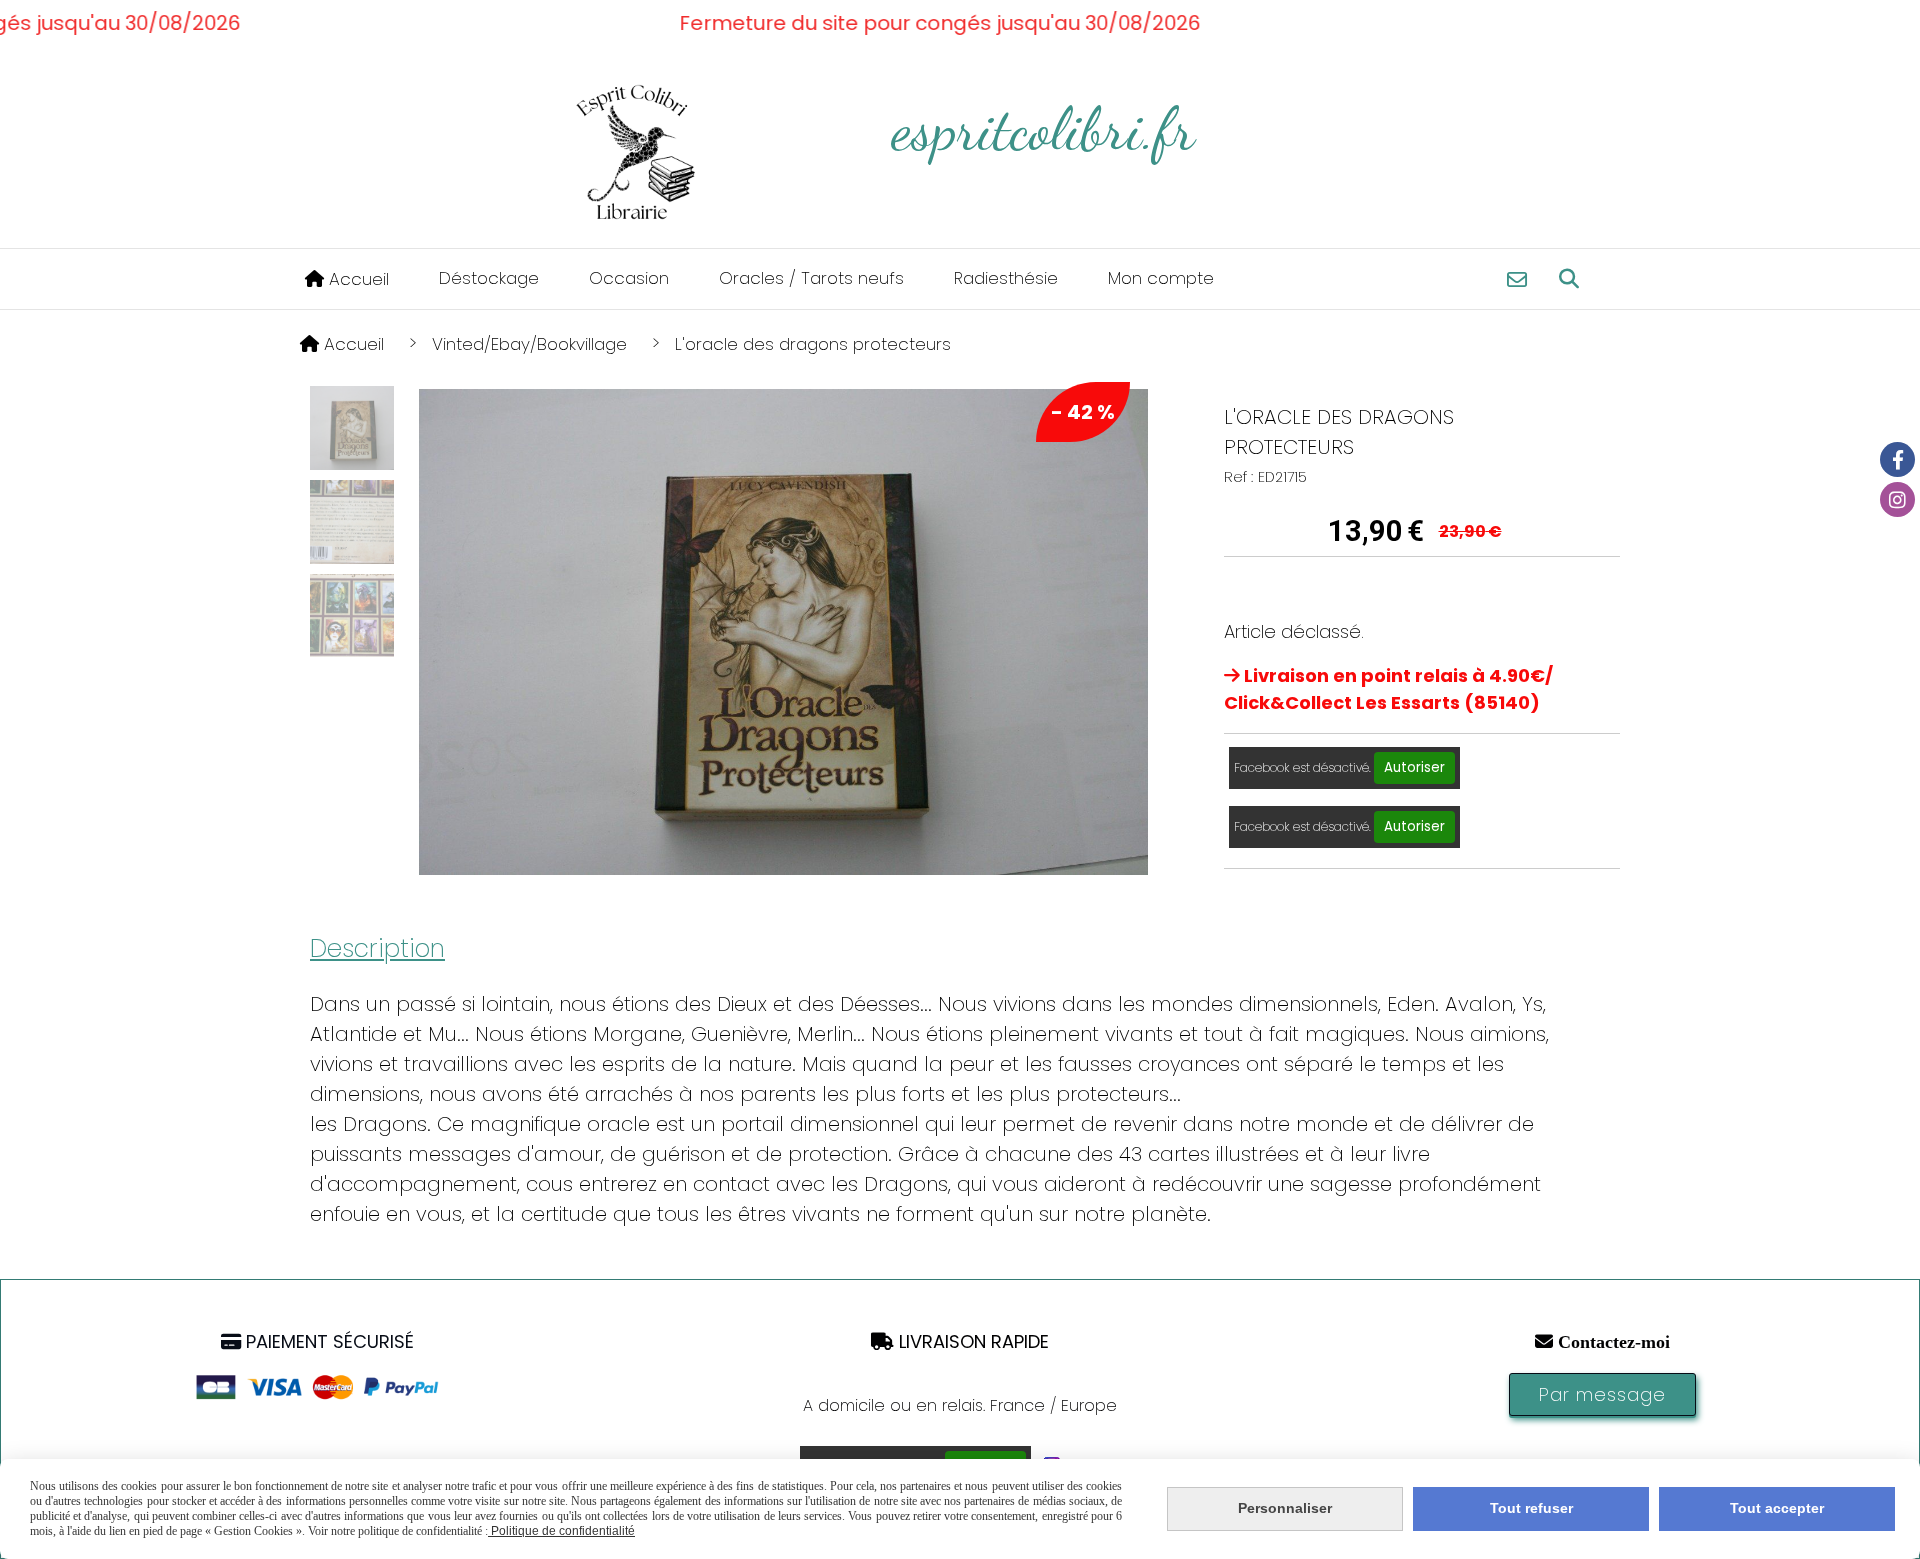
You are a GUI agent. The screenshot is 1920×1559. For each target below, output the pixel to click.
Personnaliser (1285, 1508)
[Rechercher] (1569, 279)
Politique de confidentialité (561, 1531)
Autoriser (1414, 767)
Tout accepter (1777, 1508)
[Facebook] (1897, 459)
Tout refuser (1531, 1508)
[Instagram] (1897, 499)
